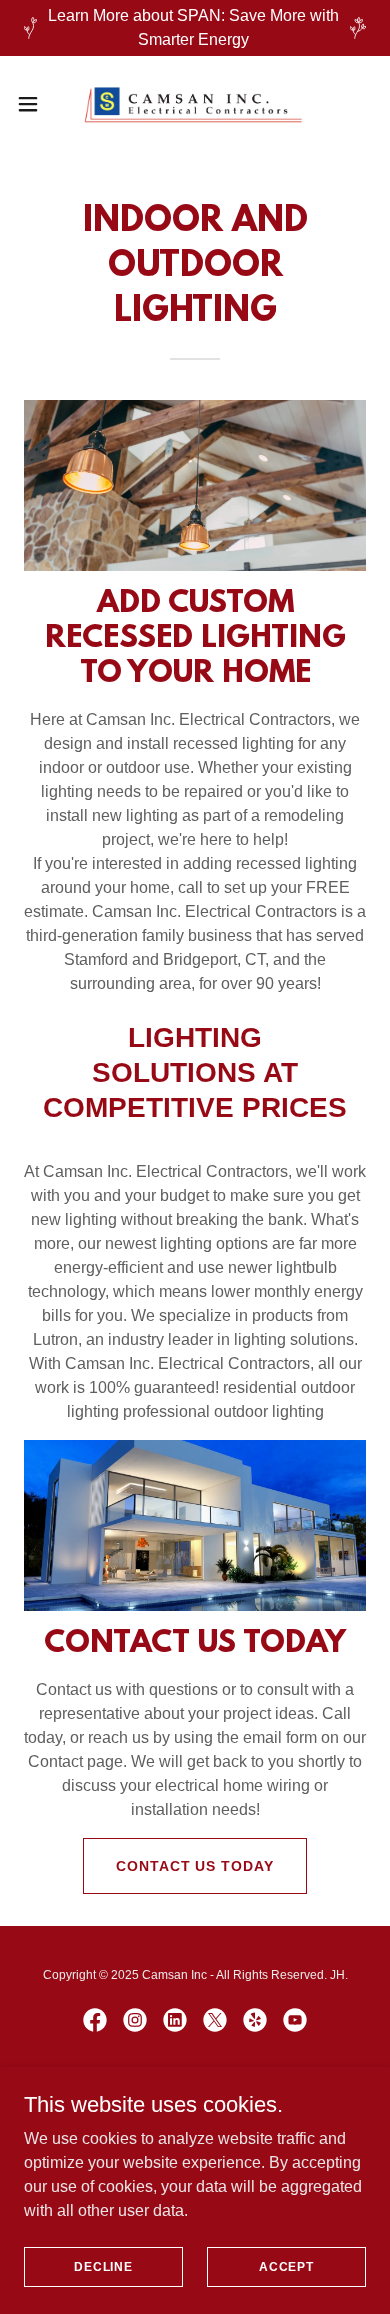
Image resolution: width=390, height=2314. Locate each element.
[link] (195, 104)
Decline (103, 2266)
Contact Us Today (195, 1866)
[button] (36, 104)
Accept (286, 2266)
